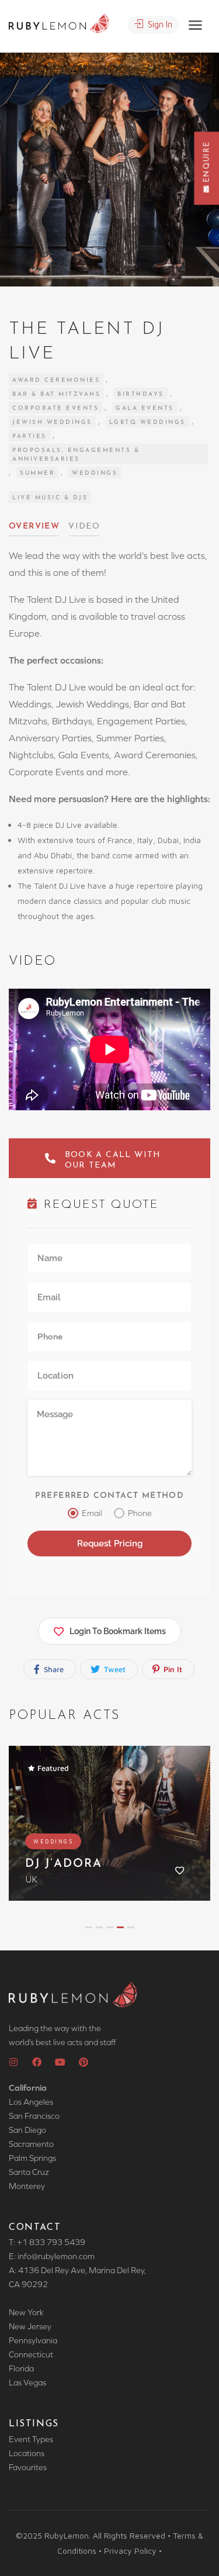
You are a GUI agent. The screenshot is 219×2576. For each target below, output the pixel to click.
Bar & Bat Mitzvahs (56, 394)
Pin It (172, 1669)
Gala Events (145, 408)
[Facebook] (37, 2062)
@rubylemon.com (63, 2256)
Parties (29, 436)
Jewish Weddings (52, 422)
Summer (37, 473)
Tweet (114, 1669)
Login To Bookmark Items (118, 1631)
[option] (109, 170)
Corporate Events (55, 408)
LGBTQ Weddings (147, 422)
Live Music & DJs (50, 498)
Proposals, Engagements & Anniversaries (76, 455)
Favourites (28, 2467)
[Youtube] (60, 2062)
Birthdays (141, 394)
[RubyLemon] (59, 22)
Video (84, 526)
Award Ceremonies (56, 380)
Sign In (159, 24)
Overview (34, 526)
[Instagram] (13, 2062)
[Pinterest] (84, 2062)
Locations (27, 2453)
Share (53, 1669)
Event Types (31, 2439)
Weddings (95, 473)
